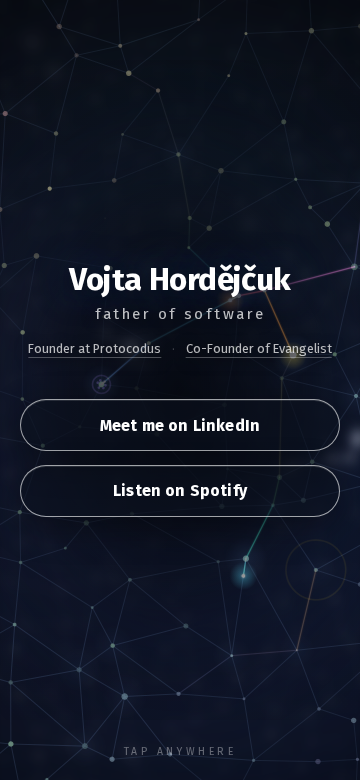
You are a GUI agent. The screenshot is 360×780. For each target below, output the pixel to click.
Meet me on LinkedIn (180, 425)
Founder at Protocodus (94, 348)
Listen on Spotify (180, 490)
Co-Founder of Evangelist (259, 348)
